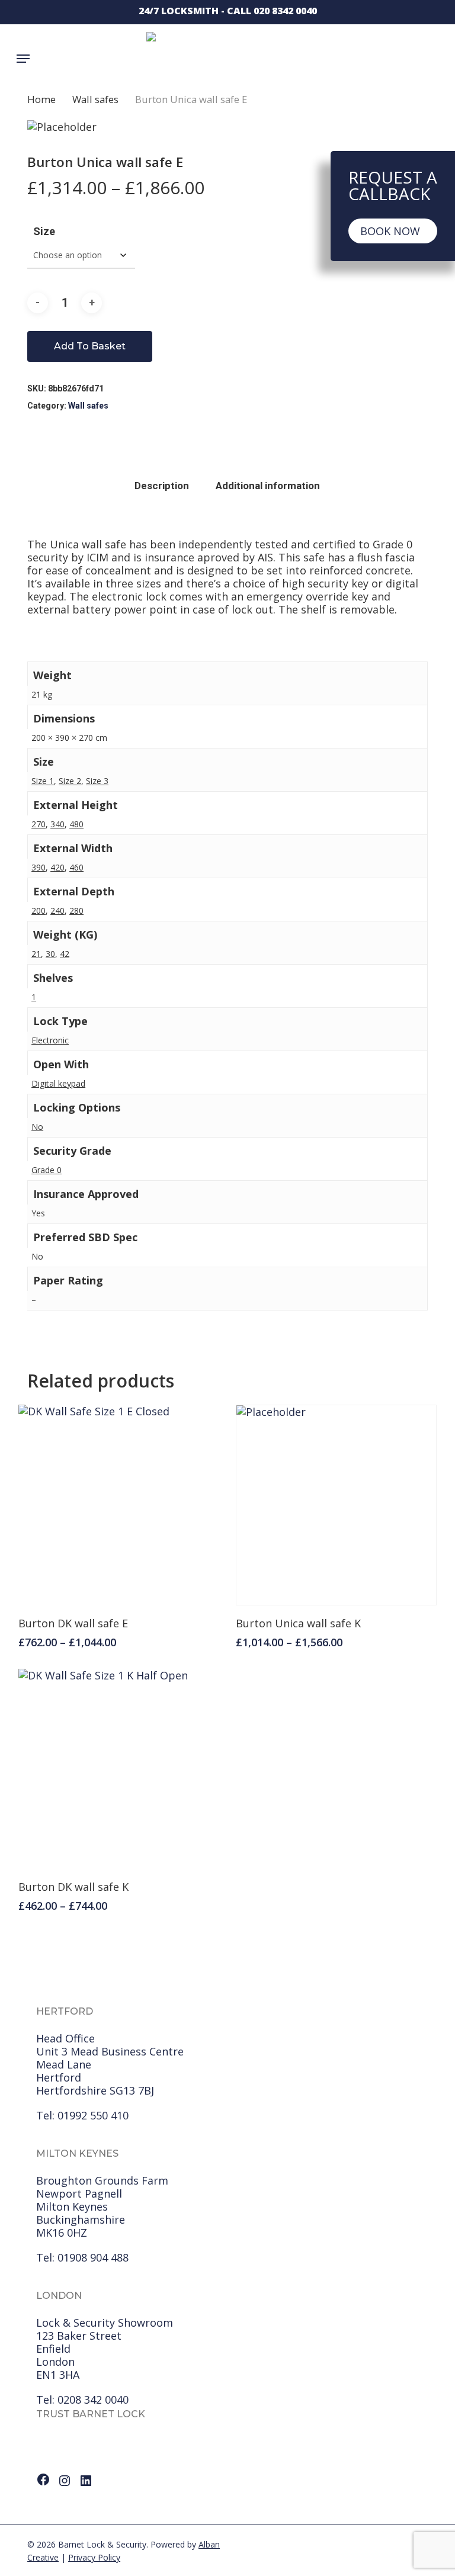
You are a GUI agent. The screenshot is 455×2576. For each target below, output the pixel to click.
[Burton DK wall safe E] (119, 1505)
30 (50, 954)
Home (41, 99)
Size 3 (97, 781)
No (37, 1127)
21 (36, 954)
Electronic (50, 1040)
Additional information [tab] (268, 486)
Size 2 (70, 781)
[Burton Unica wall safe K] (336, 1505)
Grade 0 (47, 1170)
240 (57, 910)
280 (76, 910)
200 (39, 910)
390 (39, 867)
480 (76, 824)
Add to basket (90, 346)
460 (76, 867)
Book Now (390, 231)
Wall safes (95, 99)
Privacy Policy (94, 2557)
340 (57, 824)
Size (44, 231)
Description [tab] (162, 486)
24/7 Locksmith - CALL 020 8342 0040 (228, 11)
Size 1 (43, 781)
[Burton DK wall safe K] (119, 1769)
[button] (23, 59)
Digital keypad (58, 1083)
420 (57, 867)
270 (39, 824)
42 (65, 954)
